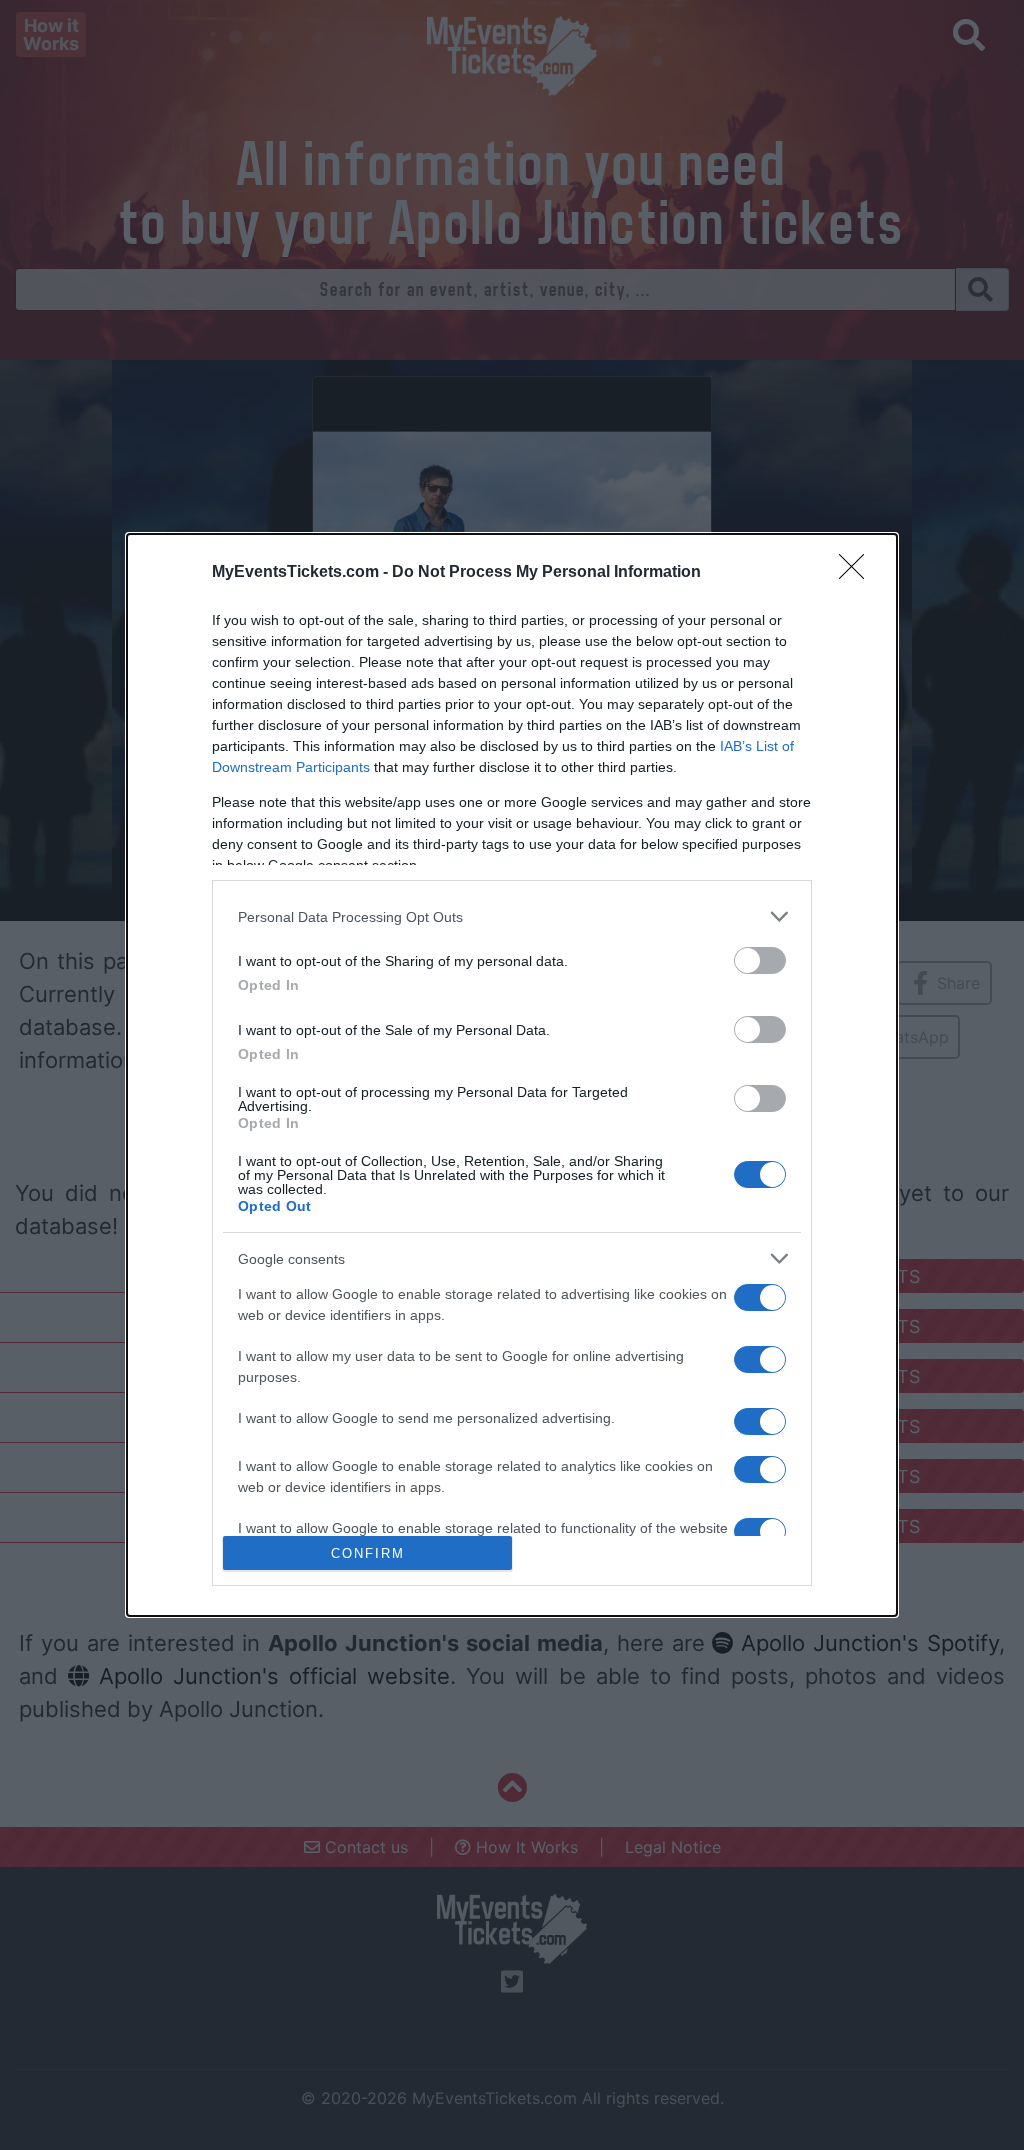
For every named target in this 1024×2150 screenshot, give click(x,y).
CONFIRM (368, 1553)
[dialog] (512, 1075)
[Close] (858, 573)
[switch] (760, 960)
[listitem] (512, 916)
